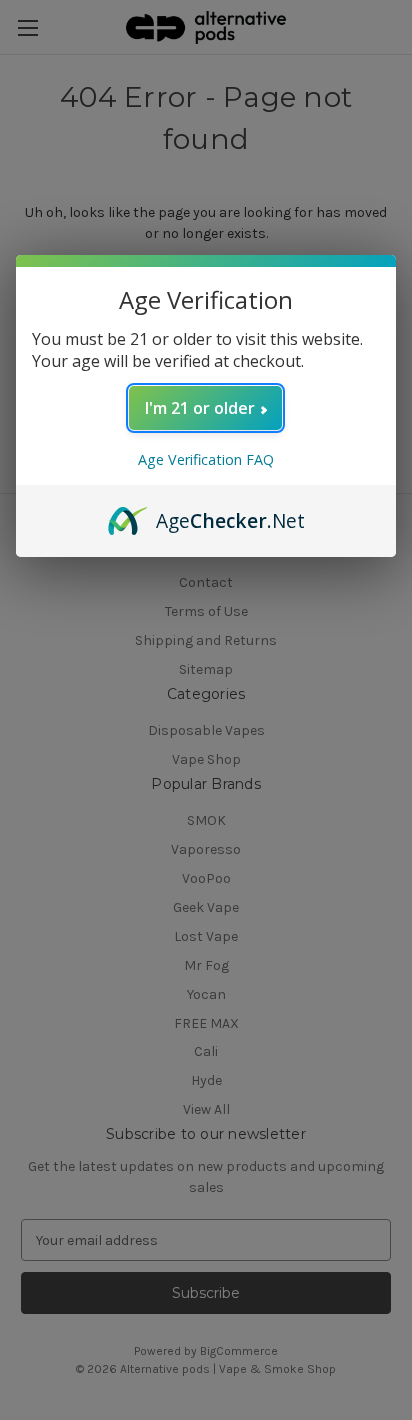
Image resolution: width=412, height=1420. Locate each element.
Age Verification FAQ (206, 459)
